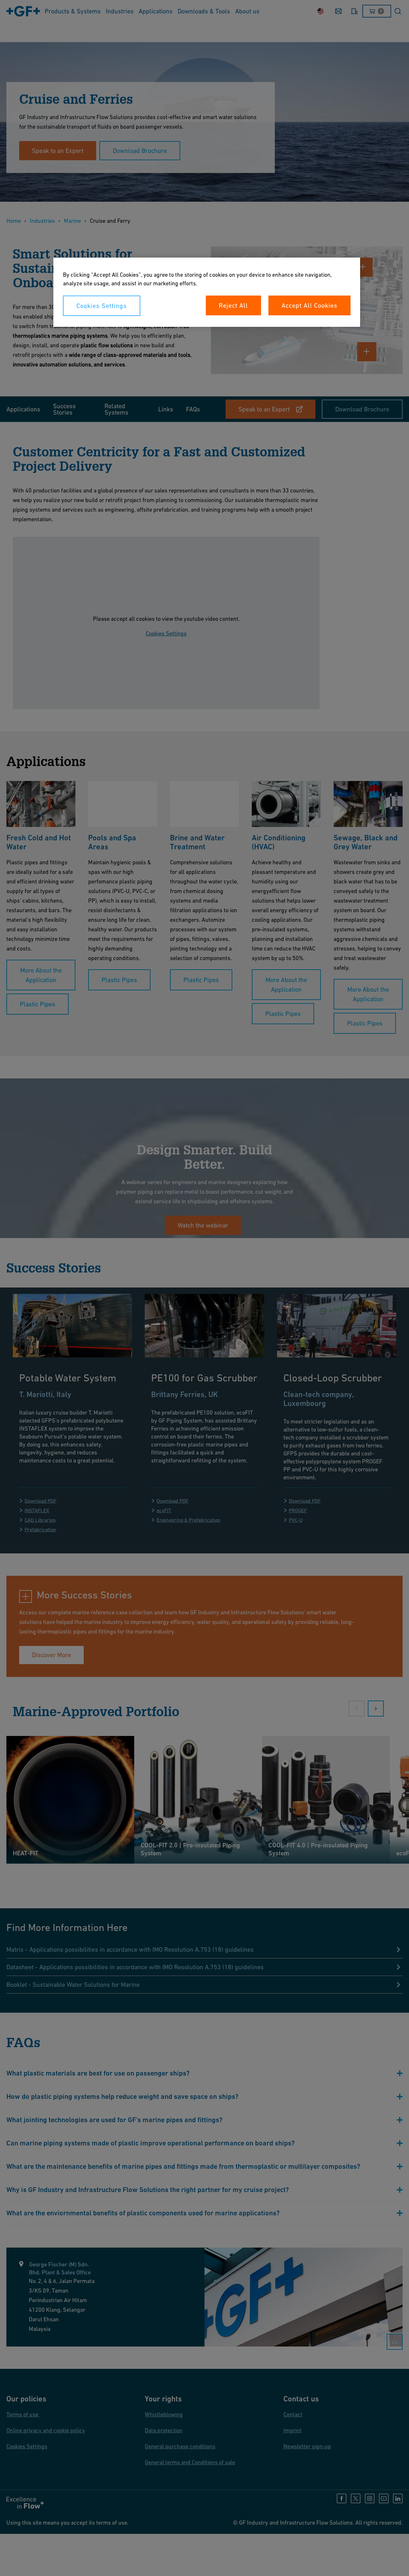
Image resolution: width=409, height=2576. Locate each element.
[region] (207, 292)
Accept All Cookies (309, 305)
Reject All (233, 305)
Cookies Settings (102, 306)
